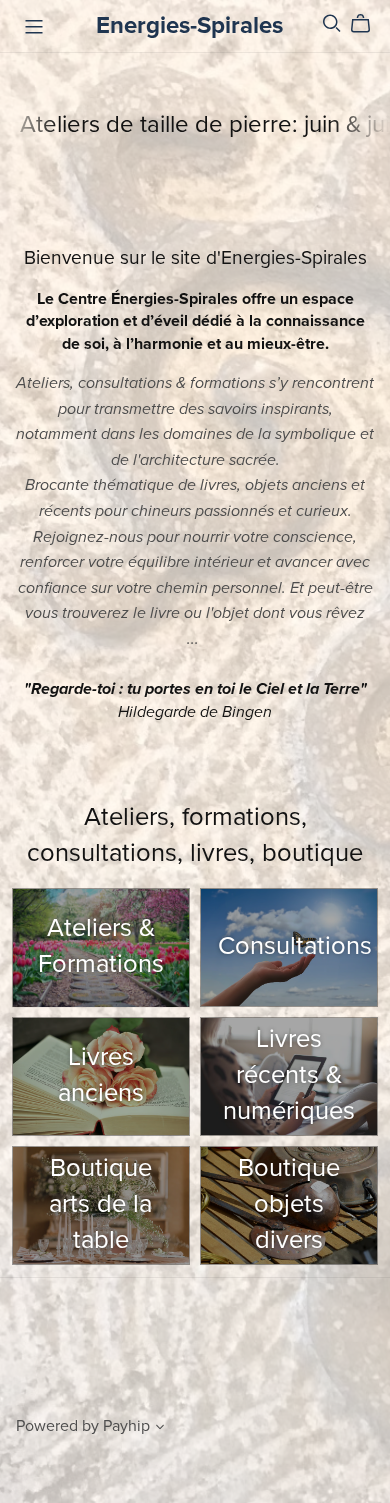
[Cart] (368, 24)
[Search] (332, 23)
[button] (160, 1429)
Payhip (126, 1426)
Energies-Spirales (189, 25)
